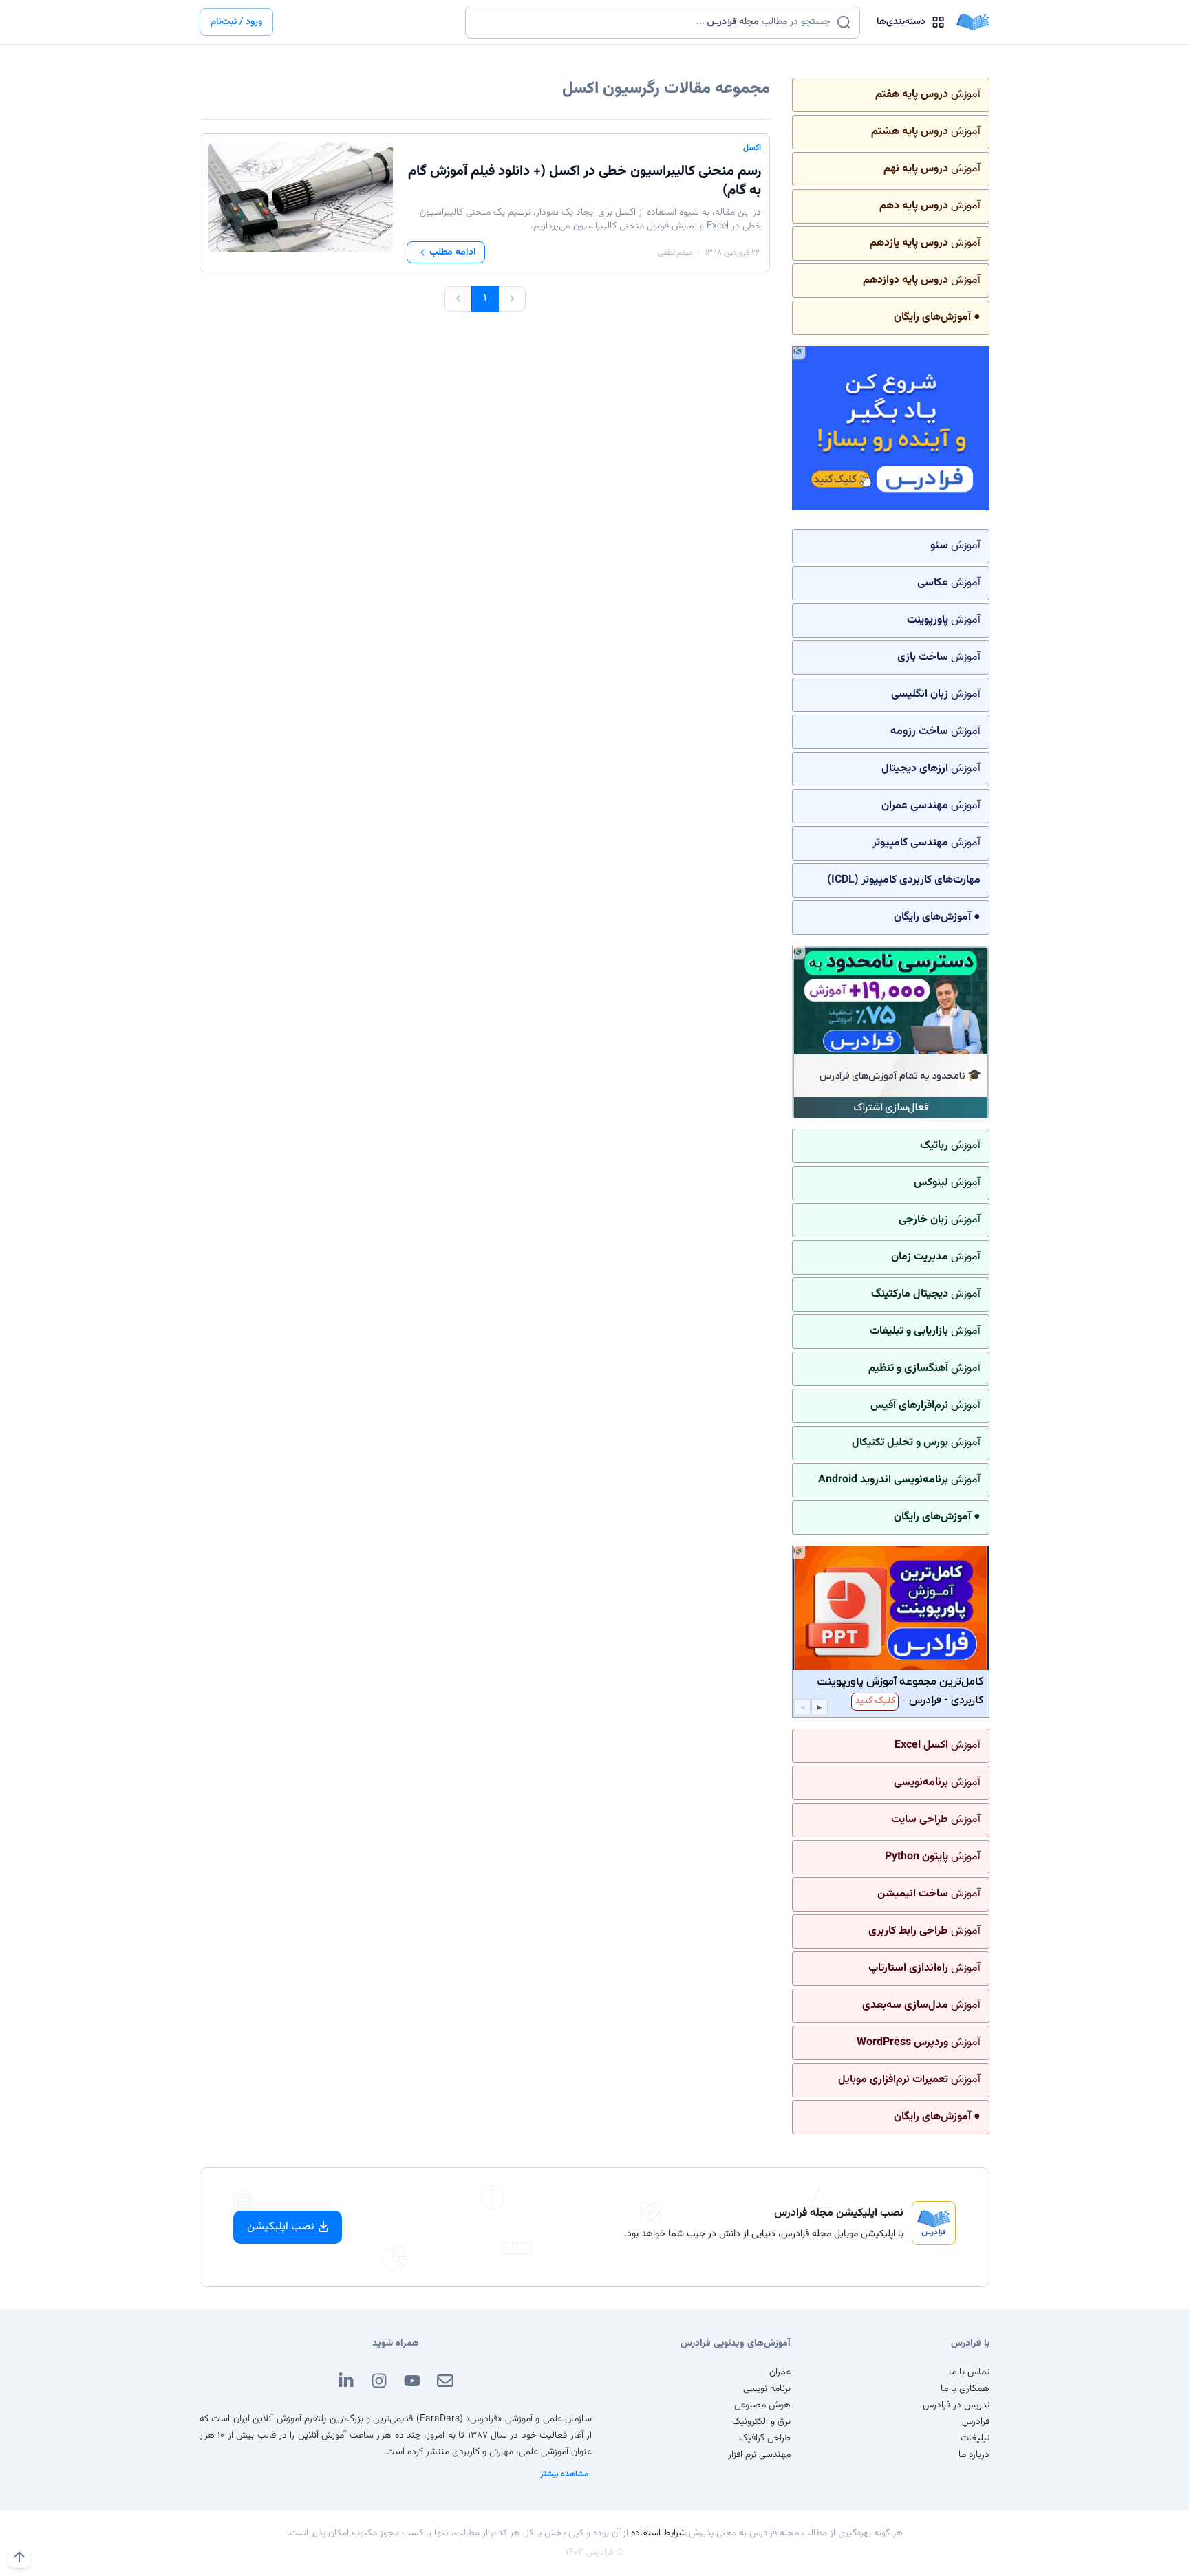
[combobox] (654, 22)
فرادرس (976, 2422)
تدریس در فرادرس (956, 2405)
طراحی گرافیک (765, 2438)
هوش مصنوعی (762, 2405)
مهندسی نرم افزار (759, 2455)
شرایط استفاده (658, 2533)
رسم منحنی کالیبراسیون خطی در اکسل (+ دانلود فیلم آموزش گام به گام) (585, 181)
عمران (780, 2372)
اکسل (752, 148)
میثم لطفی (675, 252)
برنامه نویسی (767, 2389)
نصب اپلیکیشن (281, 2227)
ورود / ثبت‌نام (236, 22)
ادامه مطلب (453, 252)
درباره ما (974, 2455)
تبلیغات (975, 2438)
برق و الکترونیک (761, 2422)
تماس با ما (969, 2372)
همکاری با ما (965, 2389)
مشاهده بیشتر (565, 2474)
